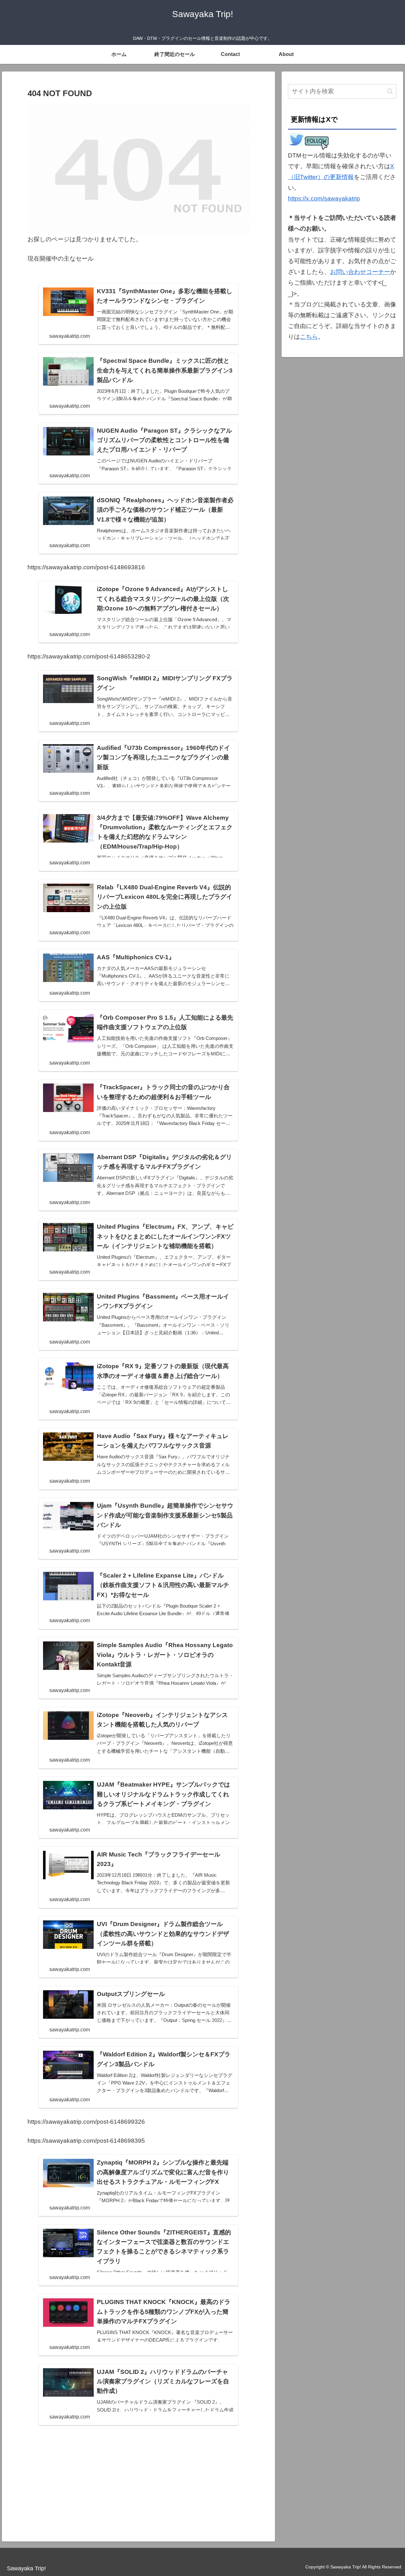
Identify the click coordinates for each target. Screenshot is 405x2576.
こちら (309, 337)
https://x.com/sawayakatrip (324, 198)
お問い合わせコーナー (360, 272)
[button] (390, 91)
